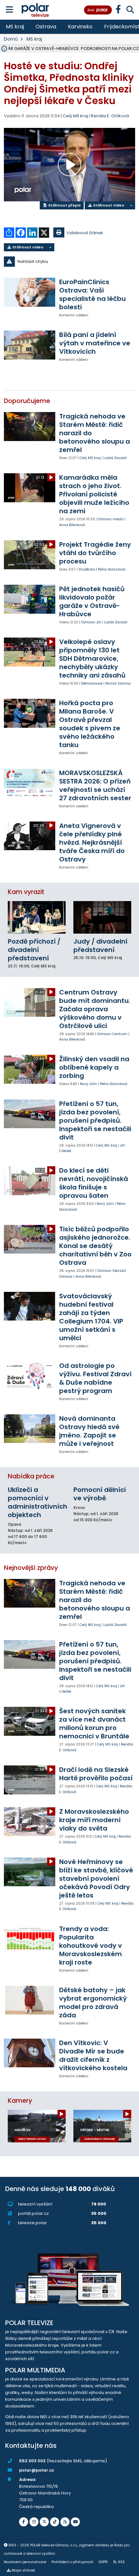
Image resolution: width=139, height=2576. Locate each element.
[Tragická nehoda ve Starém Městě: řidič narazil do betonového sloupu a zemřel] (30, 426)
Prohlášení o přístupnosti (72, 2562)
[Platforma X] (44, 2522)
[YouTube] (75, 2522)
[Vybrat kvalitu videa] (131, 205)
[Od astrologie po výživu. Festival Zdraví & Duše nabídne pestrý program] (30, 1376)
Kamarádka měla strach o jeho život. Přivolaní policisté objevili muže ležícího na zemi (94, 494)
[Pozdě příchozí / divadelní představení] (37, 917)
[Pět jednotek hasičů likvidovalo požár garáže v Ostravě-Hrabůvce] (30, 599)
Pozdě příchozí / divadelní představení (34, 950)
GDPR (103, 2562)
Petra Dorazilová (112, 569)
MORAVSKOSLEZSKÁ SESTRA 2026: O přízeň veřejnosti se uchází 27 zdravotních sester (95, 785)
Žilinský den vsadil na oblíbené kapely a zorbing (94, 1067)
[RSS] (65, 2522)
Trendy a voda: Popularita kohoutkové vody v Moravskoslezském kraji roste (91, 1946)
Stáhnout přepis (64, 205)
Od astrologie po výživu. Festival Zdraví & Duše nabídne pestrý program (95, 1378)
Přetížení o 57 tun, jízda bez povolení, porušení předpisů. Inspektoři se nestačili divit (95, 1120)
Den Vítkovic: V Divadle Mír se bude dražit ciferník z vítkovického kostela (93, 2055)
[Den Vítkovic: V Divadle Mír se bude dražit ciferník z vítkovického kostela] (30, 2053)
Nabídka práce (31, 1476)
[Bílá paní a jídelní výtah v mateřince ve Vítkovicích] (30, 345)
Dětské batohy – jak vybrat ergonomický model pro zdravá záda (93, 2003)
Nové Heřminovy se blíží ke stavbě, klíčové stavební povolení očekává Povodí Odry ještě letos (96, 1879)
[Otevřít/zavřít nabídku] (10, 10)
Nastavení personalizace (25, 2562)
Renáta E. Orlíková (110, 116)
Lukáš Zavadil (115, 458)
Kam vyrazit (26, 892)
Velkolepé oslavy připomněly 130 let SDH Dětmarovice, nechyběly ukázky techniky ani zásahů (92, 658)
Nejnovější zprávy (31, 1568)
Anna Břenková (72, 525)
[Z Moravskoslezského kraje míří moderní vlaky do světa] (30, 1822)
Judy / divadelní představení (100, 946)
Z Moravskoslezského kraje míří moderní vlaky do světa (94, 1820)
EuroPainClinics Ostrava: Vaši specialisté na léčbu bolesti (92, 294)
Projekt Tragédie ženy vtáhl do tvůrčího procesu (95, 553)
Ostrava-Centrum (112, 1034)
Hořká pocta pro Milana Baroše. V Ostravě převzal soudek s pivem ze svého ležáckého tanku (90, 724)
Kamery (20, 2101)
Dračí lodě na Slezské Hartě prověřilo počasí (96, 1774)
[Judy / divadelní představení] (102, 917)
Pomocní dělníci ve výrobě (100, 1494)
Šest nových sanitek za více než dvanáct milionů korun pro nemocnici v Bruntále (94, 1724)
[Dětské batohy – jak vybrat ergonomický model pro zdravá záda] (30, 2000)
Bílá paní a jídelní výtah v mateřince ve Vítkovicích (95, 343)
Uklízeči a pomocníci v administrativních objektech (37, 1502)
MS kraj (15, 27)
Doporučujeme (27, 401)
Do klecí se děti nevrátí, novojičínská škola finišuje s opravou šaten (94, 1183)
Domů (11, 39)
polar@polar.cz (37, 2470)
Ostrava (46, 27)
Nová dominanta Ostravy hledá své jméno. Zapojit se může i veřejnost (89, 1431)
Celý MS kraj (90, 458)
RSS (121, 2562)
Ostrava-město (111, 519)
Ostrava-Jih (91, 622)
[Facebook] (24, 2522)
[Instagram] (34, 2522)
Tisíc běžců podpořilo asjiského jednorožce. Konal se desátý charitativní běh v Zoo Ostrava (95, 1246)
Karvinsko (80, 27)
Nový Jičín (88, 1084)
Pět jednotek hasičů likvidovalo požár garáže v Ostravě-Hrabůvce (92, 601)
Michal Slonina (118, 683)
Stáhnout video (108, 205)
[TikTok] (55, 2522)
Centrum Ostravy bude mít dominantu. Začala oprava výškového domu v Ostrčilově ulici (95, 1009)
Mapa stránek (23, 2570)
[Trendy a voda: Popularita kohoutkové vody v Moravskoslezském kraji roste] (30, 1939)
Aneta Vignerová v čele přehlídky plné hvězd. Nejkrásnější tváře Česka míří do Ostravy (92, 842)
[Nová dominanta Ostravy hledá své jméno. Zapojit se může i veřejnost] (30, 1429)
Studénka (87, 569)
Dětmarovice (92, 683)
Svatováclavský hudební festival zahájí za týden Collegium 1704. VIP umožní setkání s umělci (91, 1317)
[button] (69, 262)
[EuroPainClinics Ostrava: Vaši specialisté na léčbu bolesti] (30, 292)
